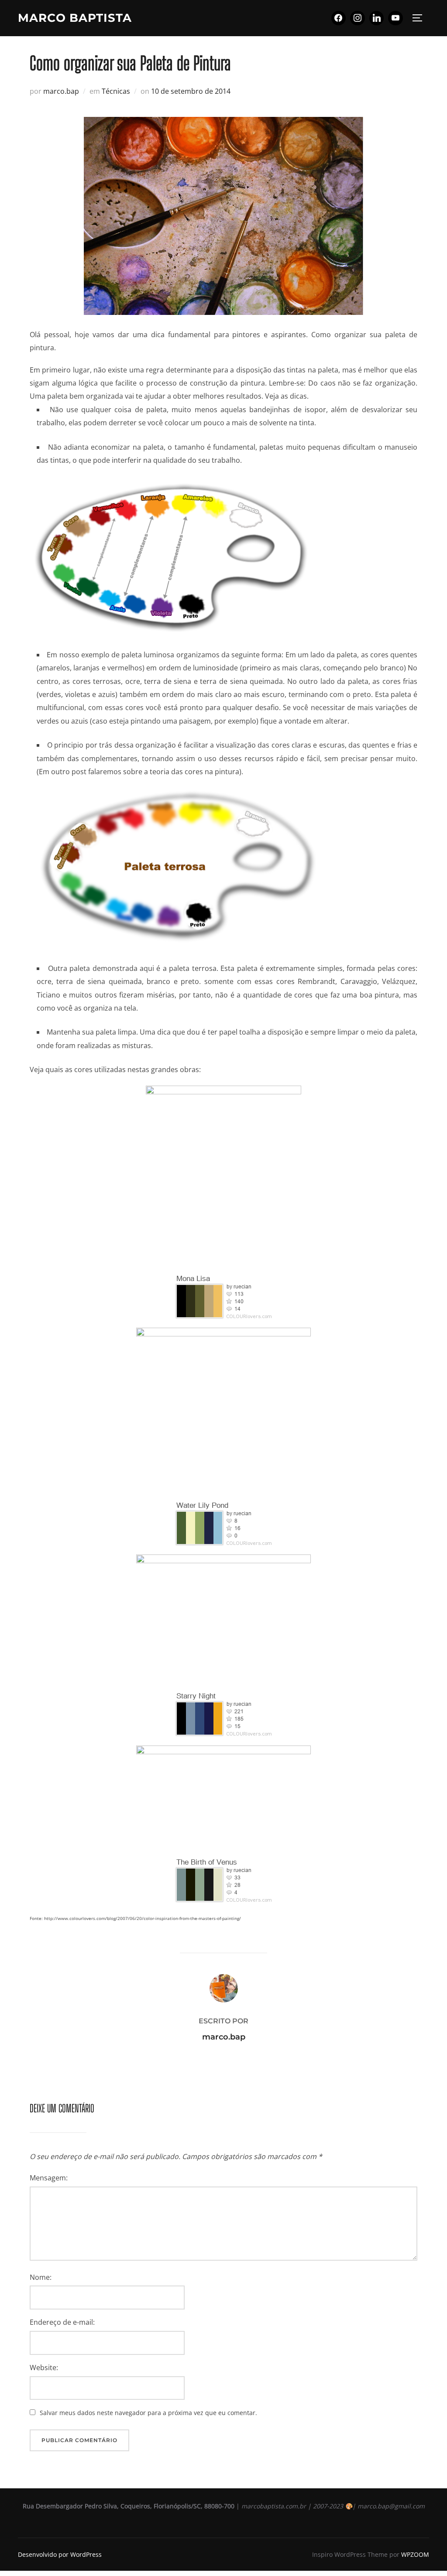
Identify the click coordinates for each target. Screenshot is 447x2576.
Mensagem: (49, 2178)
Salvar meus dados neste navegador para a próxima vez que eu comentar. (148, 2413)
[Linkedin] (377, 18)
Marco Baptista (75, 18)
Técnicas (116, 91)
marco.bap (61, 91)
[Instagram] (358, 18)
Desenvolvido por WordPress (60, 2554)
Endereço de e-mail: (62, 2322)
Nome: (41, 2277)
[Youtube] (395, 18)
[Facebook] (339, 18)
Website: (44, 2368)
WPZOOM (415, 2554)
